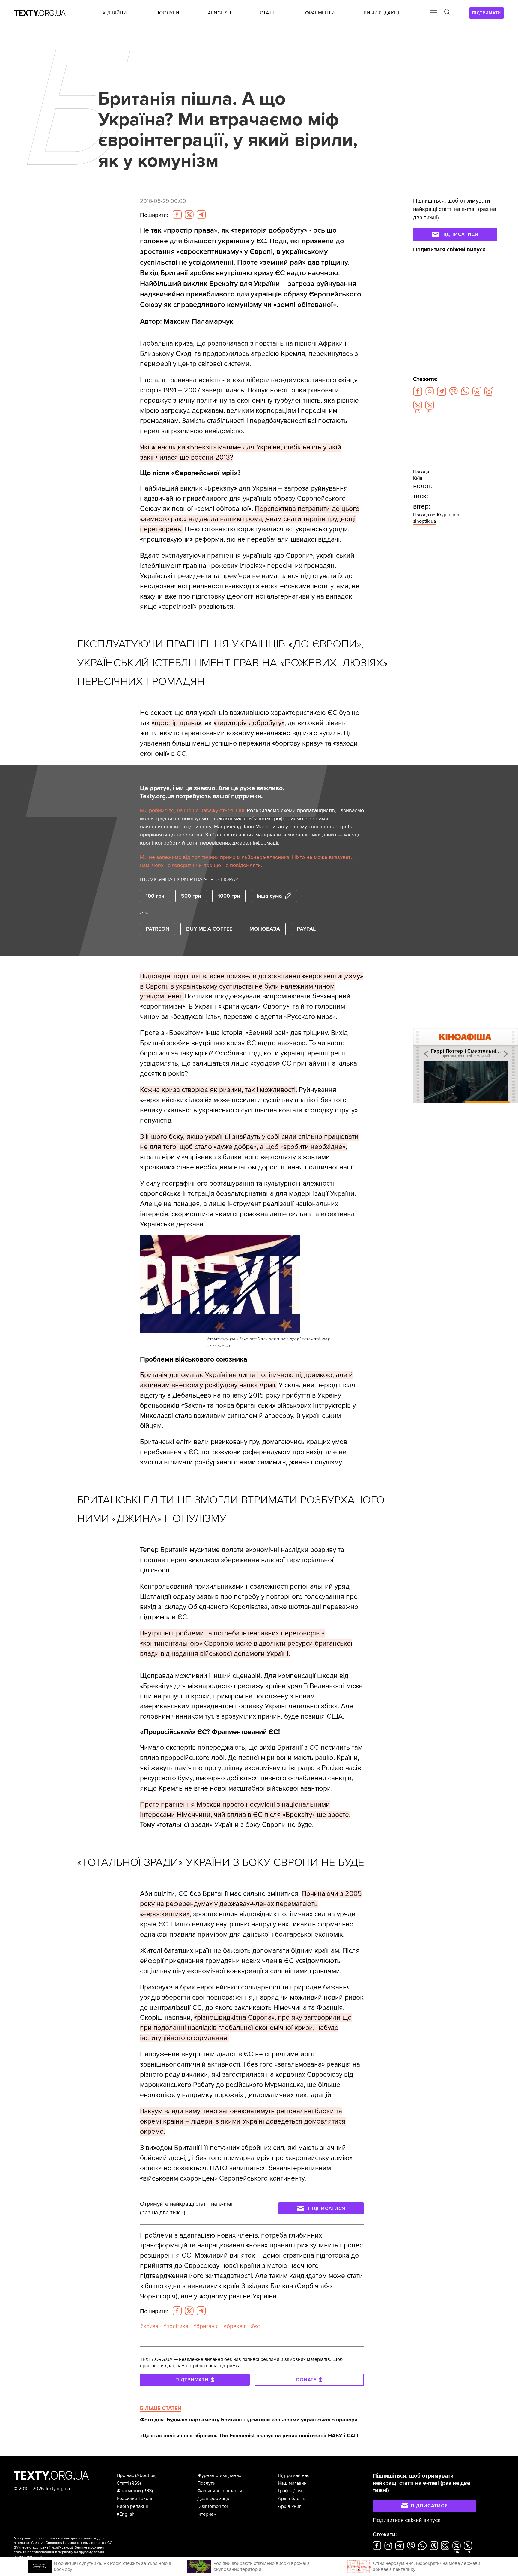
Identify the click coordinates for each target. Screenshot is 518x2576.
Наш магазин (292, 2483)
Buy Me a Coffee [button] (209, 929)
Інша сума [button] (269, 896)
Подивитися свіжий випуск (449, 250)
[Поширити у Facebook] (177, 215)
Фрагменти (129, 2491)
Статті (123, 2483)
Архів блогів (292, 2499)
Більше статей (161, 2408)
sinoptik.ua (424, 521)
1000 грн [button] (229, 896)
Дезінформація (214, 2499)
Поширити (154, 215)
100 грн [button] (155, 896)
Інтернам (207, 2514)
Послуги (206, 2483)
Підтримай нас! (294, 2475)
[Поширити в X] (189, 215)
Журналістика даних (219, 2475)
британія (207, 2326)
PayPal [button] (306, 929)
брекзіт (236, 2326)
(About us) (146, 2475)
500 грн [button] (191, 896)
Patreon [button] (158, 929)
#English (126, 2514)
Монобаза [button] (265, 929)
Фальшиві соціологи (220, 2491)
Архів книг (290, 2506)
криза (151, 2326)
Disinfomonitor (213, 2506)
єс (257, 2326)
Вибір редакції (132, 2506)
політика (177, 2326)
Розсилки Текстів (135, 2499)
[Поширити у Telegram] (201, 215)
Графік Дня (290, 2491)
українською (62, 2548)
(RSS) (135, 2483)
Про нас (125, 2475)
